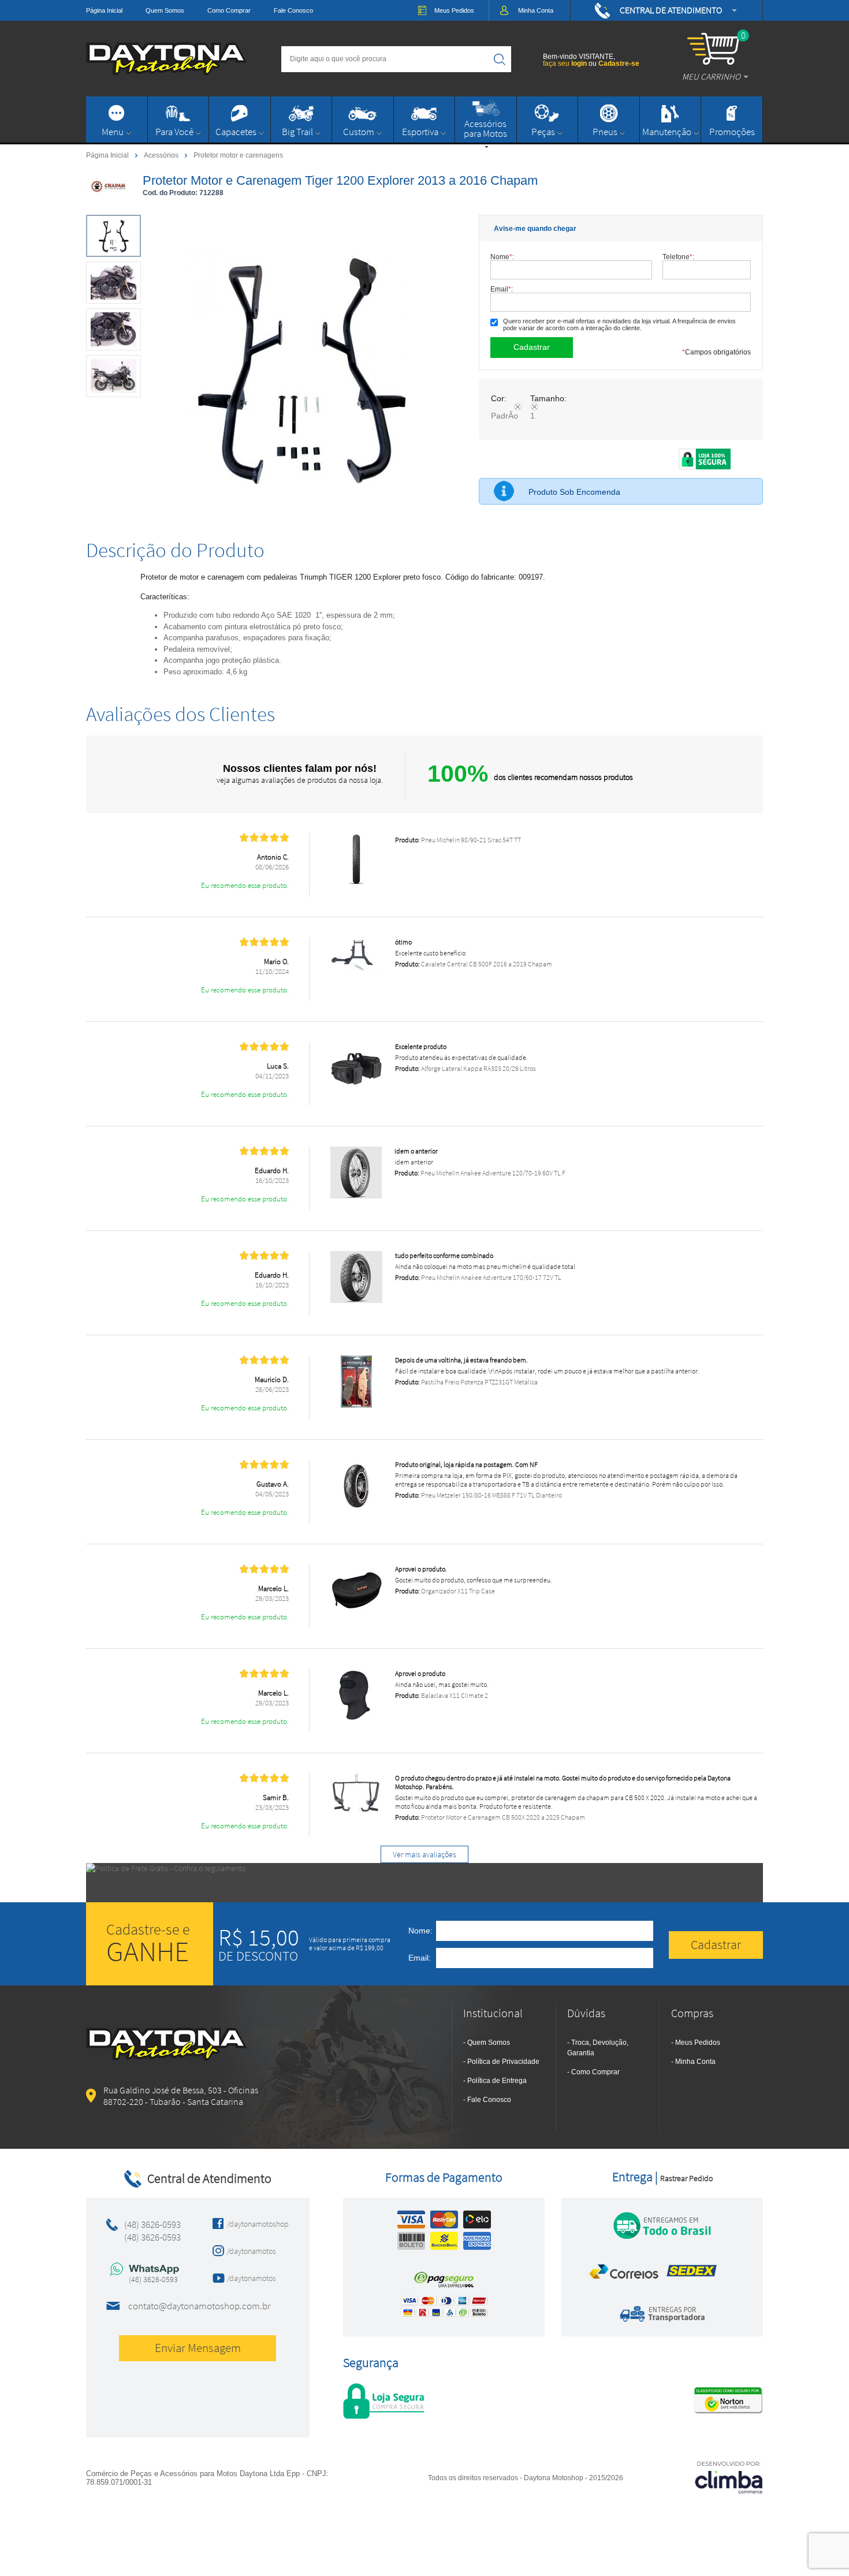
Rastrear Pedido (686, 2178)
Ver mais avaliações (425, 1854)
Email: (502, 289)
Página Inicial (104, 10)
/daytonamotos (252, 2251)
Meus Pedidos (698, 2043)
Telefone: (678, 257)
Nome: (502, 257)
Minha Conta (695, 2062)
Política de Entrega (497, 2081)
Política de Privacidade (503, 2062)
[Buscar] (500, 59)
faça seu (565, 64)
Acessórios (162, 155)
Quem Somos (165, 10)
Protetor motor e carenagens (238, 155)
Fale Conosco (293, 10)
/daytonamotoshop (254, 2224)
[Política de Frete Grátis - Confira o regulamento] (425, 1883)
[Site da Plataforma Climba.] (729, 2477)
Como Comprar (229, 10)
